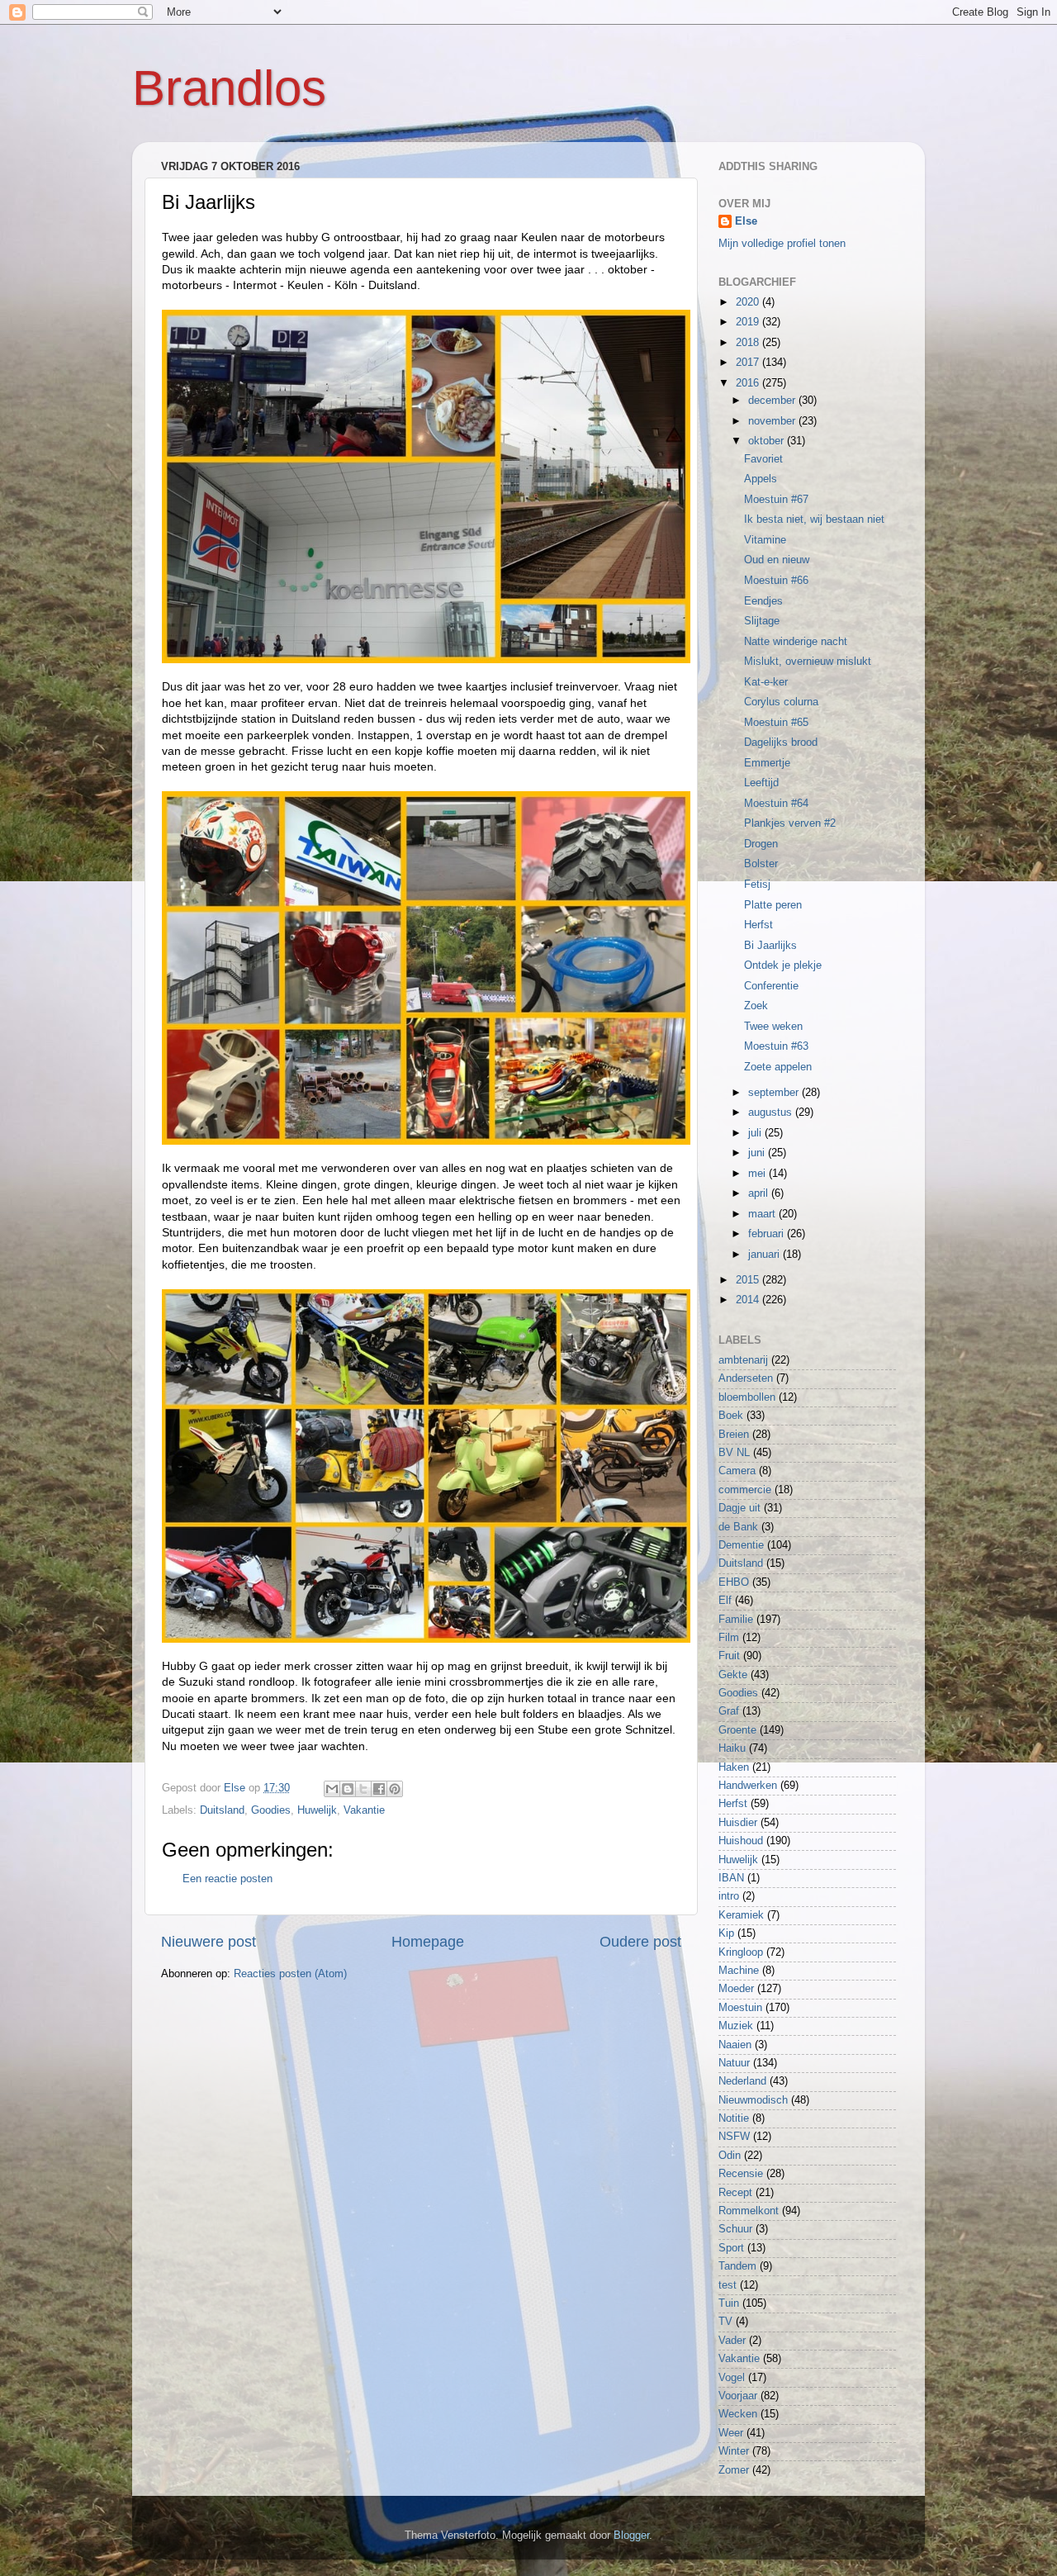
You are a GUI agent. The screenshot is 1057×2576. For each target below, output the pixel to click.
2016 (749, 383)
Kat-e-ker (766, 682)
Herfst (758, 925)
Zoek (756, 1006)
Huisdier (738, 1823)
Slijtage (762, 621)
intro (729, 1896)
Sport (731, 2248)
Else (746, 221)
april (760, 1193)
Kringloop (741, 1952)
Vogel (732, 2378)
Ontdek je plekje (783, 965)
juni (758, 1153)
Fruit (729, 1656)
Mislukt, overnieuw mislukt (808, 662)
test (728, 2285)
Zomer (734, 2470)
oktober (768, 441)
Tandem (737, 2266)
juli (756, 1133)
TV (725, 2322)
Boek (731, 1416)
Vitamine (765, 540)
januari (765, 1255)
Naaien (735, 2045)
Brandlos (229, 88)
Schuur (735, 2229)
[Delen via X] (363, 1789)
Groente (737, 1730)
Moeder (736, 1989)
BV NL (734, 1453)
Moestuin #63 (776, 1046)
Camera (737, 1471)
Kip (726, 1933)
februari (768, 1234)
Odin (730, 2156)
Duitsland (222, 1810)
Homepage (428, 1942)
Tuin (729, 2303)
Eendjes (763, 601)
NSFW (734, 2137)
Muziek (736, 2026)
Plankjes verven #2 (790, 823)
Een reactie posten (228, 1879)
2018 (749, 343)
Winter (734, 2451)
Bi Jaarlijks (770, 946)
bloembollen (747, 1397)
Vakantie (364, 1810)
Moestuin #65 (776, 723)
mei (758, 1174)
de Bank (738, 1527)
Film (729, 1638)
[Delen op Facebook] (379, 1789)
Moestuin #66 (776, 581)
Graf (729, 1711)
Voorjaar (738, 2396)
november (773, 421)
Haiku (732, 1748)
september (775, 1093)
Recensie (741, 2174)
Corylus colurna (781, 702)
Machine (739, 1971)
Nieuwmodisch (753, 2100)
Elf (725, 1601)
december (773, 401)
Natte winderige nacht (796, 642)
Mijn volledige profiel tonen (782, 244)
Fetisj (757, 885)
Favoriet (763, 459)
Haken (734, 1767)
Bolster (761, 864)
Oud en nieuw (777, 560)
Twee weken (773, 1027)
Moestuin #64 (776, 804)
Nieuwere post (209, 1942)
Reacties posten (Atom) (290, 1974)
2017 (749, 363)
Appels (761, 479)
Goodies (271, 1810)
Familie (736, 1620)
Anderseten (746, 1378)
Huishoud (741, 1841)
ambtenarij (743, 1360)
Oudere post (640, 1942)
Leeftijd (761, 783)
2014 (749, 1300)
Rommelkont (749, 2211)
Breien (734, 1435)
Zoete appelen (778, 1067)
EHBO (734, 1582)
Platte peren (773, 905)
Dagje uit (739, 1508)
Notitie (734, 2118)
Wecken (738, 2414)
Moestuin (740, 2008)
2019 (749, 322)
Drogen (761, 844)
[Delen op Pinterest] (395, 1789)
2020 (749, 302)
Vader (732, 2341)
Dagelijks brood (781, 742)
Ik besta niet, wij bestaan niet (814, 519)
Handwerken (748, 1786)
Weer (731, 2433)
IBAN (731, 1878)
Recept (735, 2193)
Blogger (631, 2536)
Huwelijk (317, 1810)
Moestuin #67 (776, 500)
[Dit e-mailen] (332, 1789)
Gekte (733, 1675)
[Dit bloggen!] (348, 1789)
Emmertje (767, 763)
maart (763, 1214)
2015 (749, 1280)
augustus (772, 1112)
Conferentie (771, 986)
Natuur (734, 2063)
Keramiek (741, 1915)
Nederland (742, 2081)
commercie (745, 1490)
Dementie (741, 1545)
